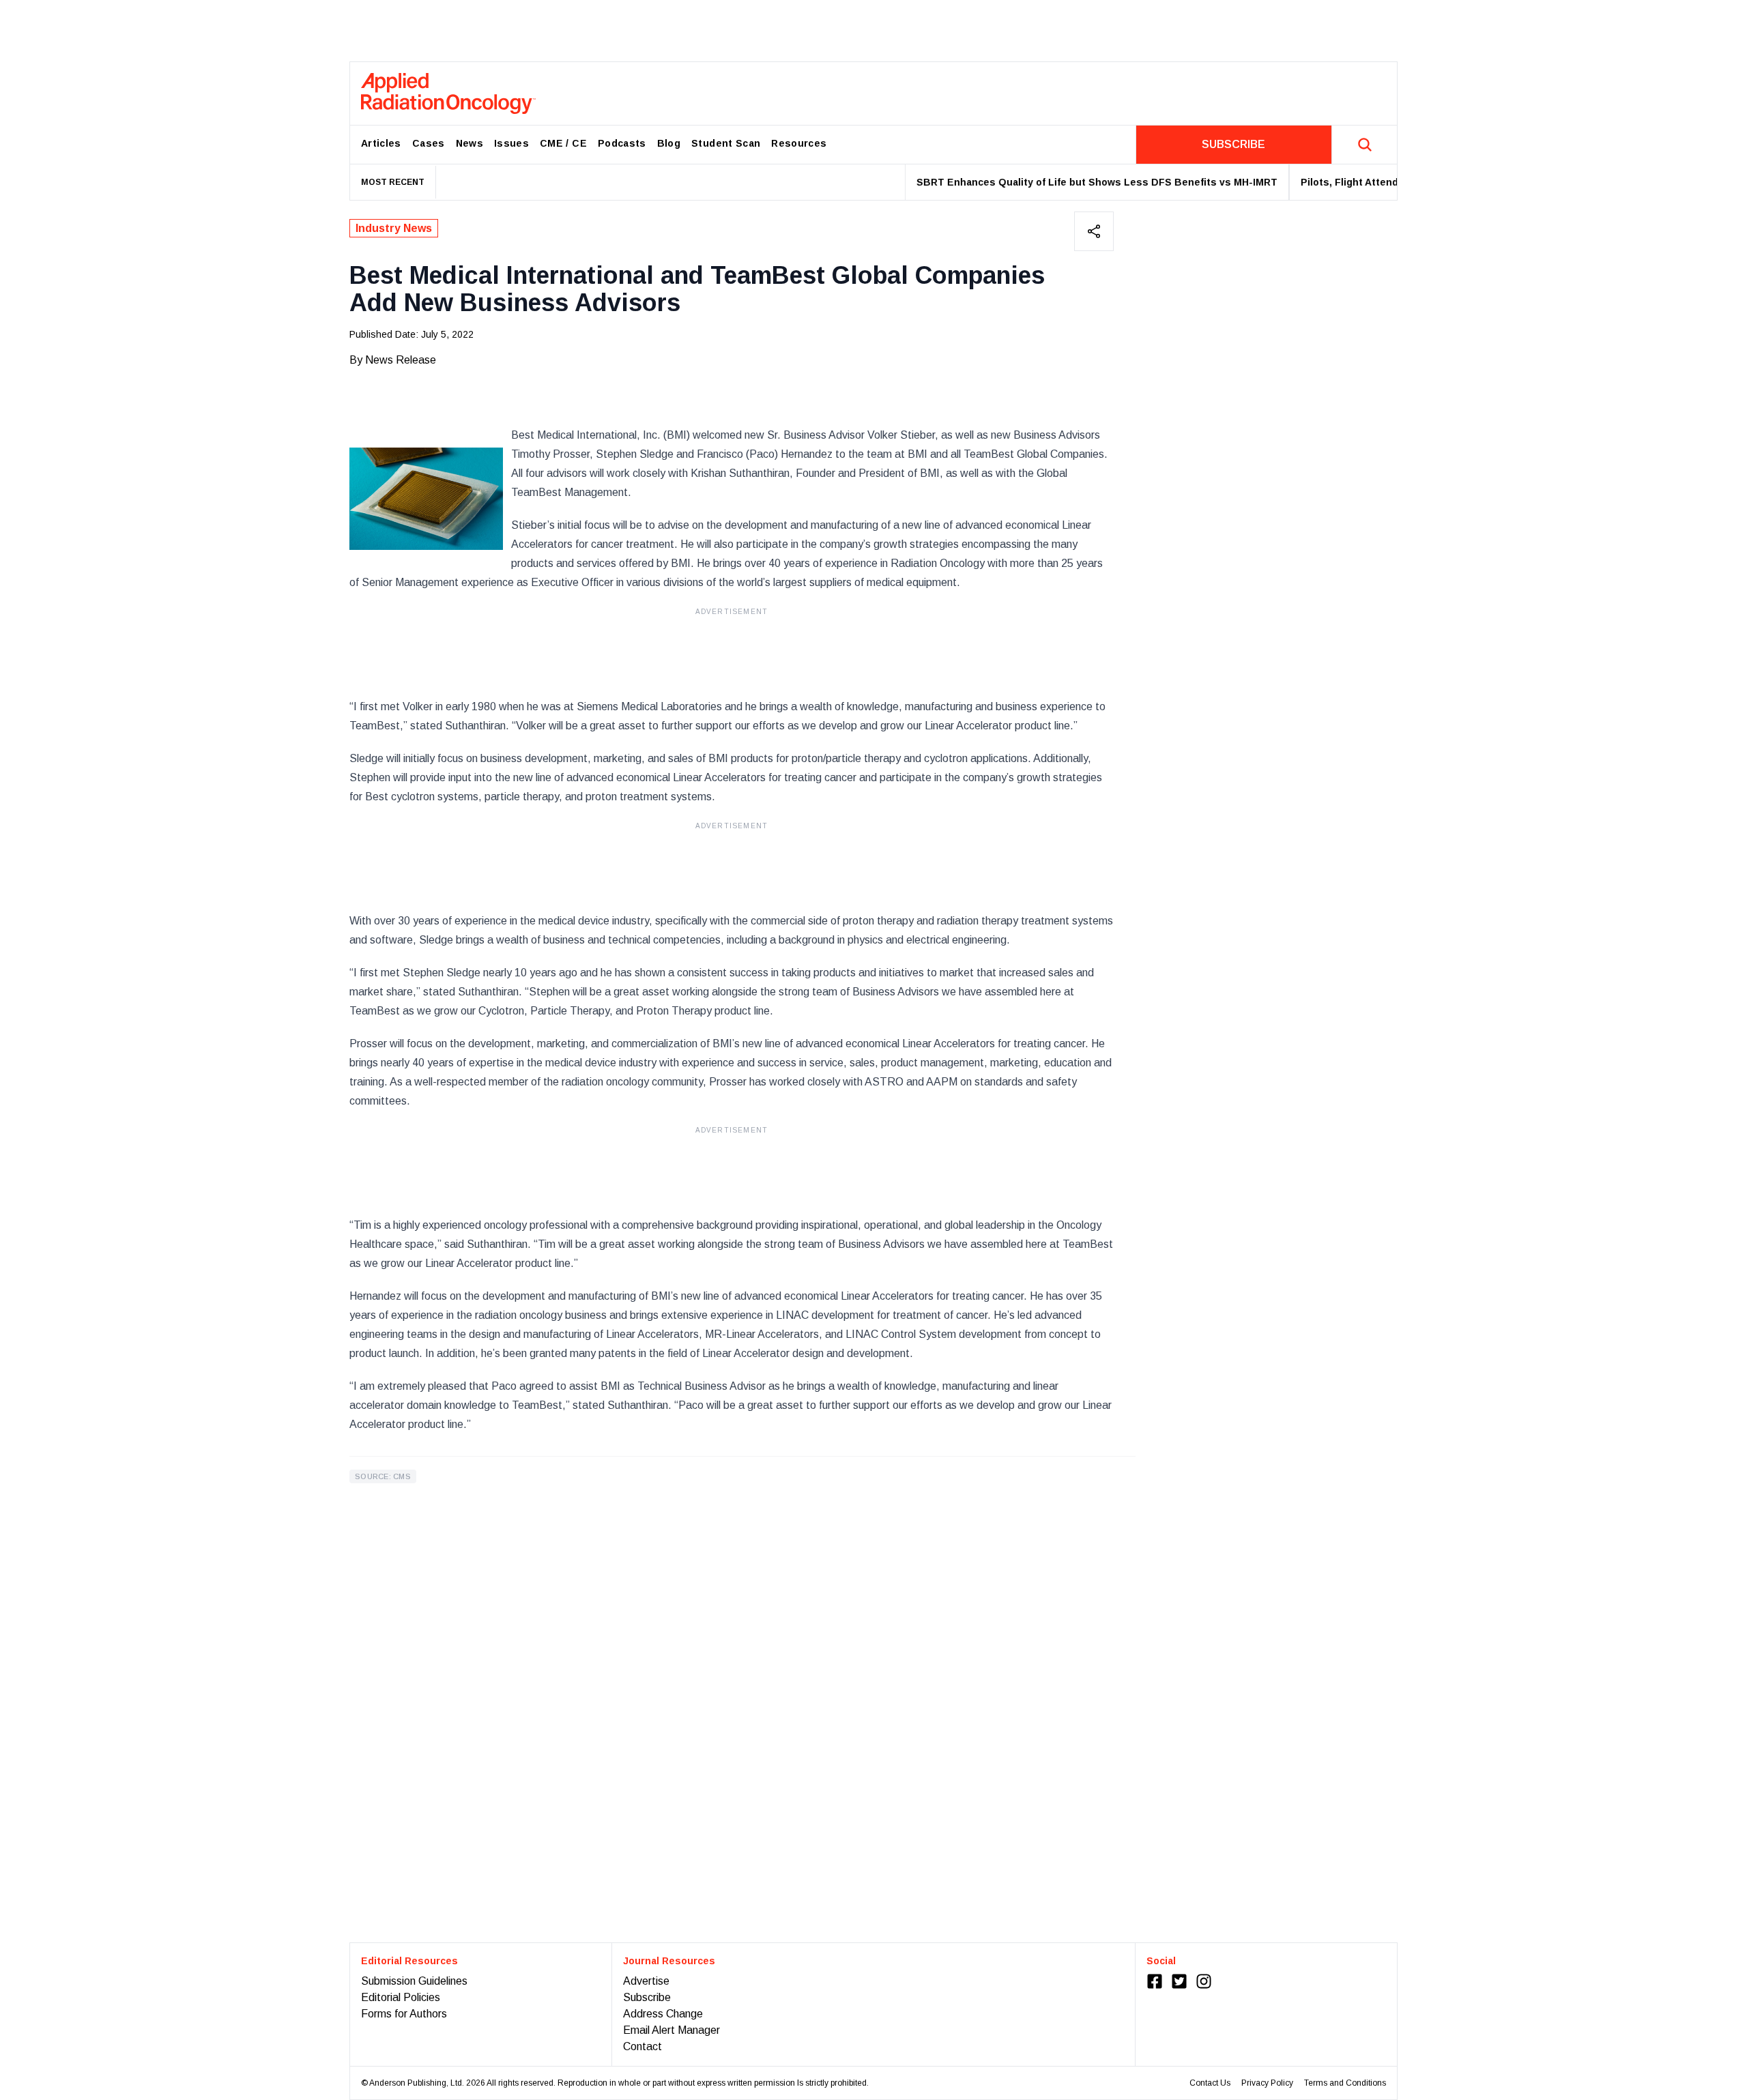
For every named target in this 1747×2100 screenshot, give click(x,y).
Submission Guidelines (414, 1981)
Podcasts (622, 143)
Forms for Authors (404, 2014)
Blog (669, 143)
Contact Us (1210, 2083)
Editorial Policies (401, 1997)
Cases (429, 143)
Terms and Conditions (1345, 2083)
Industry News (394, 228)
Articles (381, 143)
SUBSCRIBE (1233, 144)
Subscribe (647, 1997)
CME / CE (563, 143)
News (470, 143)
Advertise (646, 1981)
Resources (799, 143)
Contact (643, 2046)
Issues (511, 143)
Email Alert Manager (672, 2030)
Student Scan (726, 143)
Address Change (663, 2014)
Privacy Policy (1267, 2083)
